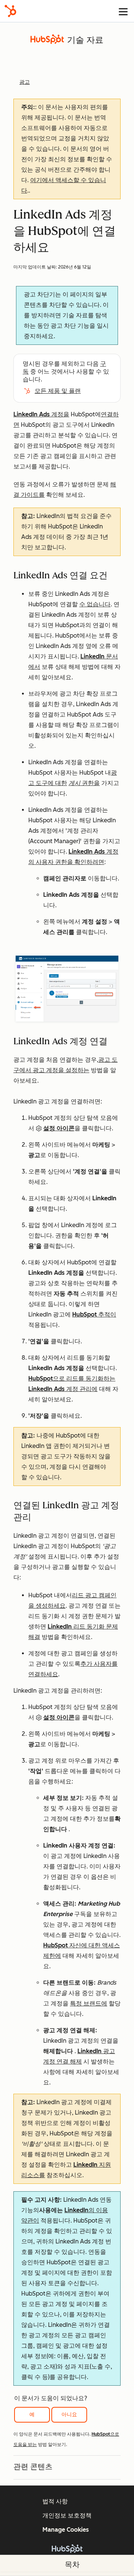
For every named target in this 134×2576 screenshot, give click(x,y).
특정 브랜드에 (89, 2003)
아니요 (69, 2415)
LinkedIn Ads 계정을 (41, 414)
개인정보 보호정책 (67, 2515)
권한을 (91, 783)
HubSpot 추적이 (94, 1314)
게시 (75, 783)
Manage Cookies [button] (66, 2530)
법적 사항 (55, 2501)
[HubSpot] (10, 11)
